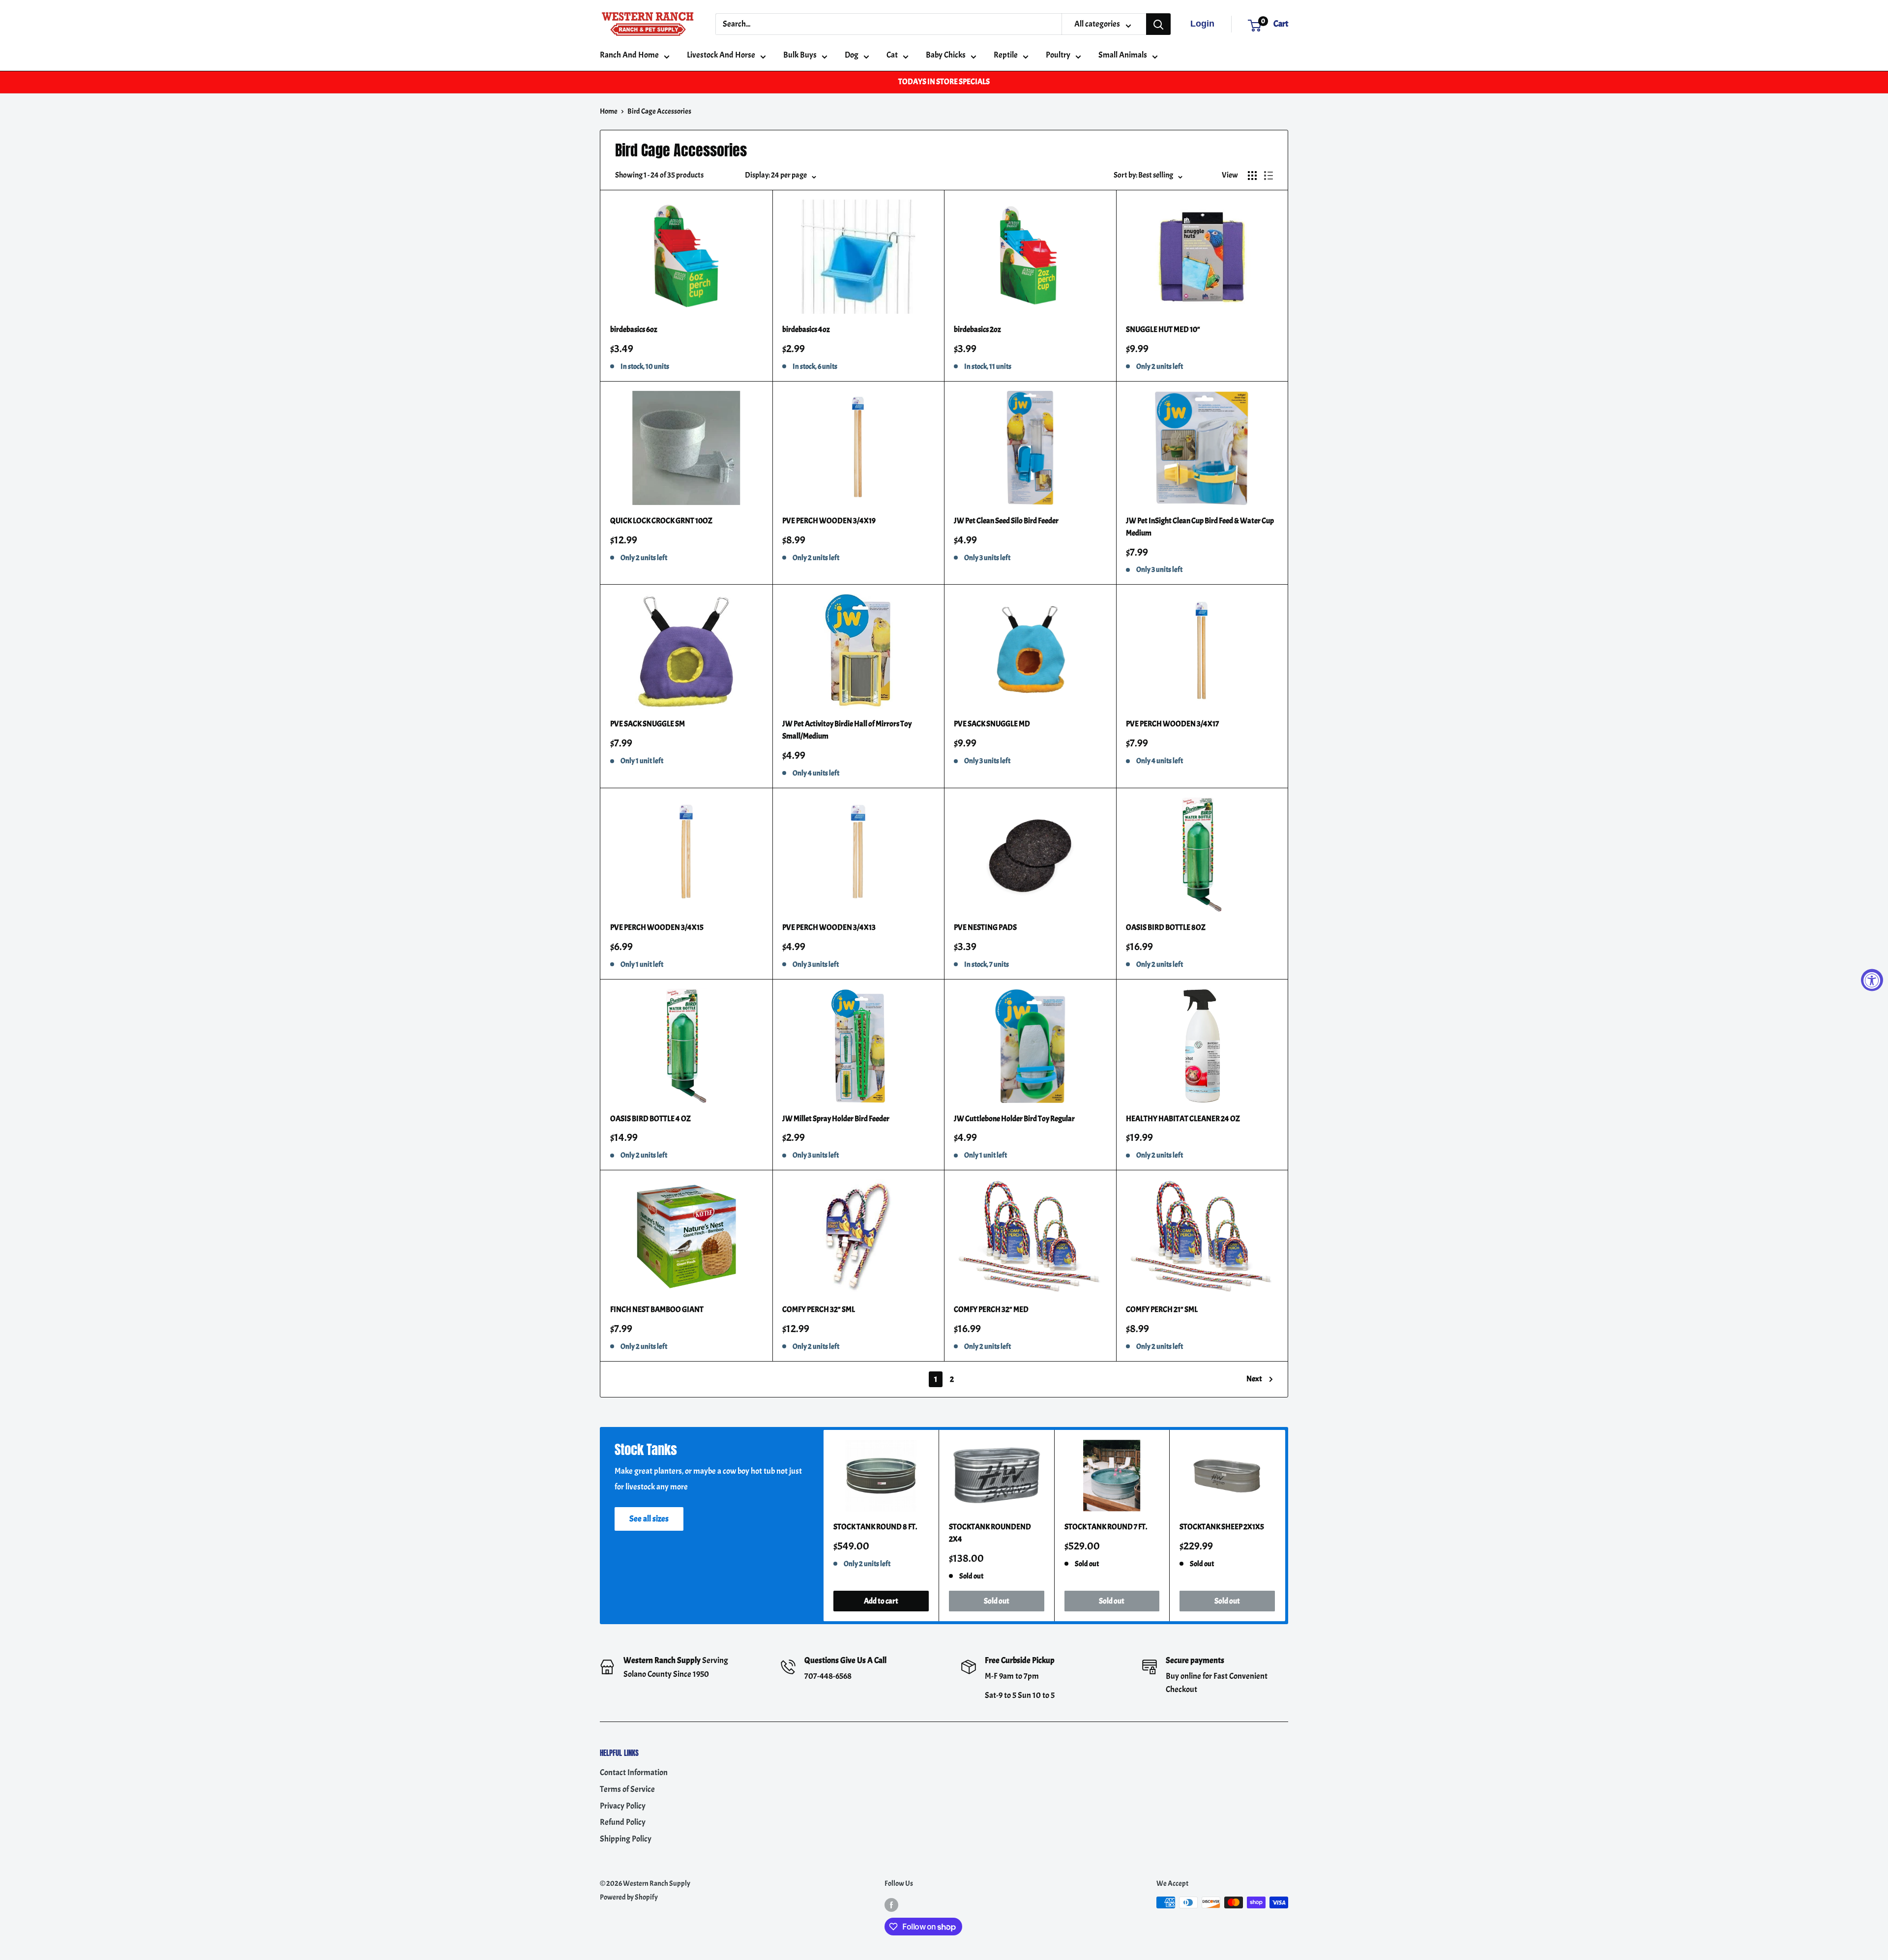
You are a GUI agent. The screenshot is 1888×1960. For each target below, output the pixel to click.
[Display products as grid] (1252, 176)
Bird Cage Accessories (659, 111)
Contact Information (634, 1772)
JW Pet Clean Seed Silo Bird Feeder (1006, 521)
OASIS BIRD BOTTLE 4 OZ (650, 1119)
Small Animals (1123, 55)
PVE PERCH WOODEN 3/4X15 (657, 927)
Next (1254, 1379)
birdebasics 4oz (806, 329)
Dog (852, 55)
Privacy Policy (623, 1806)
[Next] (1285, 1526)
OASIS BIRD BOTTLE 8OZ (1166, 927)
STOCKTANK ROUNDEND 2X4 (990, 1533)
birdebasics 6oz (634, 329)
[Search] (1158, 24)
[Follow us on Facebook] (891, 1904)
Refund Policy (623, 1822)
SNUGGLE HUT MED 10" (1163, 329)
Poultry (1058, 55)
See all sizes (649, 1519)
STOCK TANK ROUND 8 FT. (875, 1527)
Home (609, 111)
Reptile (1006, 55)
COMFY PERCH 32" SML (819, 1309)
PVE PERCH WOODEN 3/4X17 (1172, 724)
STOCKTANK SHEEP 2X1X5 (1222, 1527)
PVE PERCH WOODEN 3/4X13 (829, 927)
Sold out (997, 1601)
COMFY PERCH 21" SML (1162, 1309)
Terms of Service (627, 1789)
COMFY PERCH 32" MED (991, 1309)
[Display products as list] (1268, 176)
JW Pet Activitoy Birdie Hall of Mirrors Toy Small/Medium (847, 730)
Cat (892, 55)
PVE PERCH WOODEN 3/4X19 (829, 521)
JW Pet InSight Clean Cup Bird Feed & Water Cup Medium (1200, 527)
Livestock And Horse (721, 55)
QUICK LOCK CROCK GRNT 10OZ (661, 521)
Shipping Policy (626, 1839)
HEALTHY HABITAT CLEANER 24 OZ (1183, 1119)
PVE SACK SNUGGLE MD (992, 724)
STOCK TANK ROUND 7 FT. (1106, 1527)
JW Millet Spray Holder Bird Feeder (836, 1119)
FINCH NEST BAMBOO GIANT (657, 1309)
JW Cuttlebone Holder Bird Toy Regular (1014, 1119)
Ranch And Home (629, 55)
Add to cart (881, 1601)
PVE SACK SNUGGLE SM (648, 724)
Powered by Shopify (629, 1897)
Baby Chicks (946, 55)
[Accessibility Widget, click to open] (1872, 980)
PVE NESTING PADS (985, 927)
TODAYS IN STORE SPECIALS (944, 82)
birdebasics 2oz (977, 329)
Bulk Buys (800, 55)
